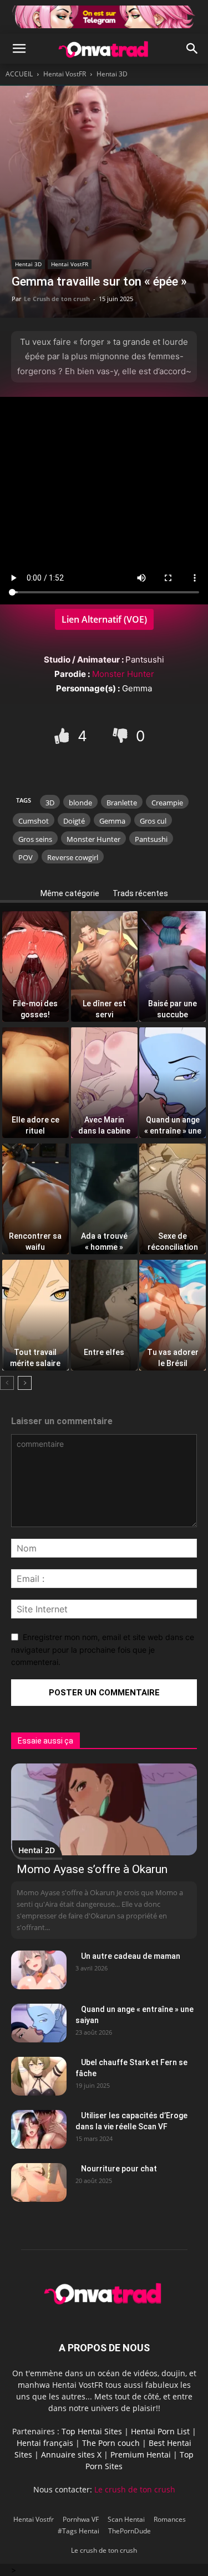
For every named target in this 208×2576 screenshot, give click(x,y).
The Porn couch (111, 2443)
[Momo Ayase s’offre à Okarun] (104, 1809)
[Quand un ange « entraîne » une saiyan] (39, 2023)
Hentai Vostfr (34, 2519)
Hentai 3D (112, 74)
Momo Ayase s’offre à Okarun (92, 1869)
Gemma (112, 821)
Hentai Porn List (160, 2431)
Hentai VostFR (65, 74)
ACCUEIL (19, 74)
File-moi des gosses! (35, 1006)
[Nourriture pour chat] (39, 2182)
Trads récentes (140, 893)
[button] (19, 49)
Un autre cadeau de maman (131, 1956)
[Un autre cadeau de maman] (39, 1970)
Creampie (167, 803)
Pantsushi (151, 839)
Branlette (122, 803)
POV (26, 857)
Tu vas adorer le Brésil (173, 1354)
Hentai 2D (37, 1850)
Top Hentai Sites (92, 2431)
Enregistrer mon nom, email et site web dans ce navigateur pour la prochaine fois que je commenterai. (103, 1649)
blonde (80, 803)
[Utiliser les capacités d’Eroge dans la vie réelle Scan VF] (39, 2129)
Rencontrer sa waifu (35, 1238)
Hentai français (45, 2443)
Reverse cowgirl (73, 857)
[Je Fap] (64, 736)
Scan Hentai (126, 2519)
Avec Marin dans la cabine (104, 1122)
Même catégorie (70, 893)
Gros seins (35, 839)
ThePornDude (130, 2531)
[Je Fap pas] (122, 736)
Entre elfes (104, 1352)
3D (50, 803)
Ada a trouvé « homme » (104, 1238)
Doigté (74, 821)
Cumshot (34, 821)
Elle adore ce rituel (35, 1122)
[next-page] (25, 1383)
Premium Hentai (141, 2455)
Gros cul (153, 821)
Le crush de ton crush (135, 2489)
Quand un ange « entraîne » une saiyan (173, 1122)
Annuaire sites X (71, 2455)
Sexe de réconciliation (173, 1238)
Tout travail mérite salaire (35, 1354)
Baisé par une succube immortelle (173, 1006)
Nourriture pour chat (119, 2169)
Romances (170, 2519)
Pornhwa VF (81, 2519)
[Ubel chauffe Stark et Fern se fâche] (39, 2076)
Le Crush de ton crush (57, 299)
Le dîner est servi (104, 1006)
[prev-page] (7, 1383)
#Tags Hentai (78, 2531)
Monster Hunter (123, 674)
